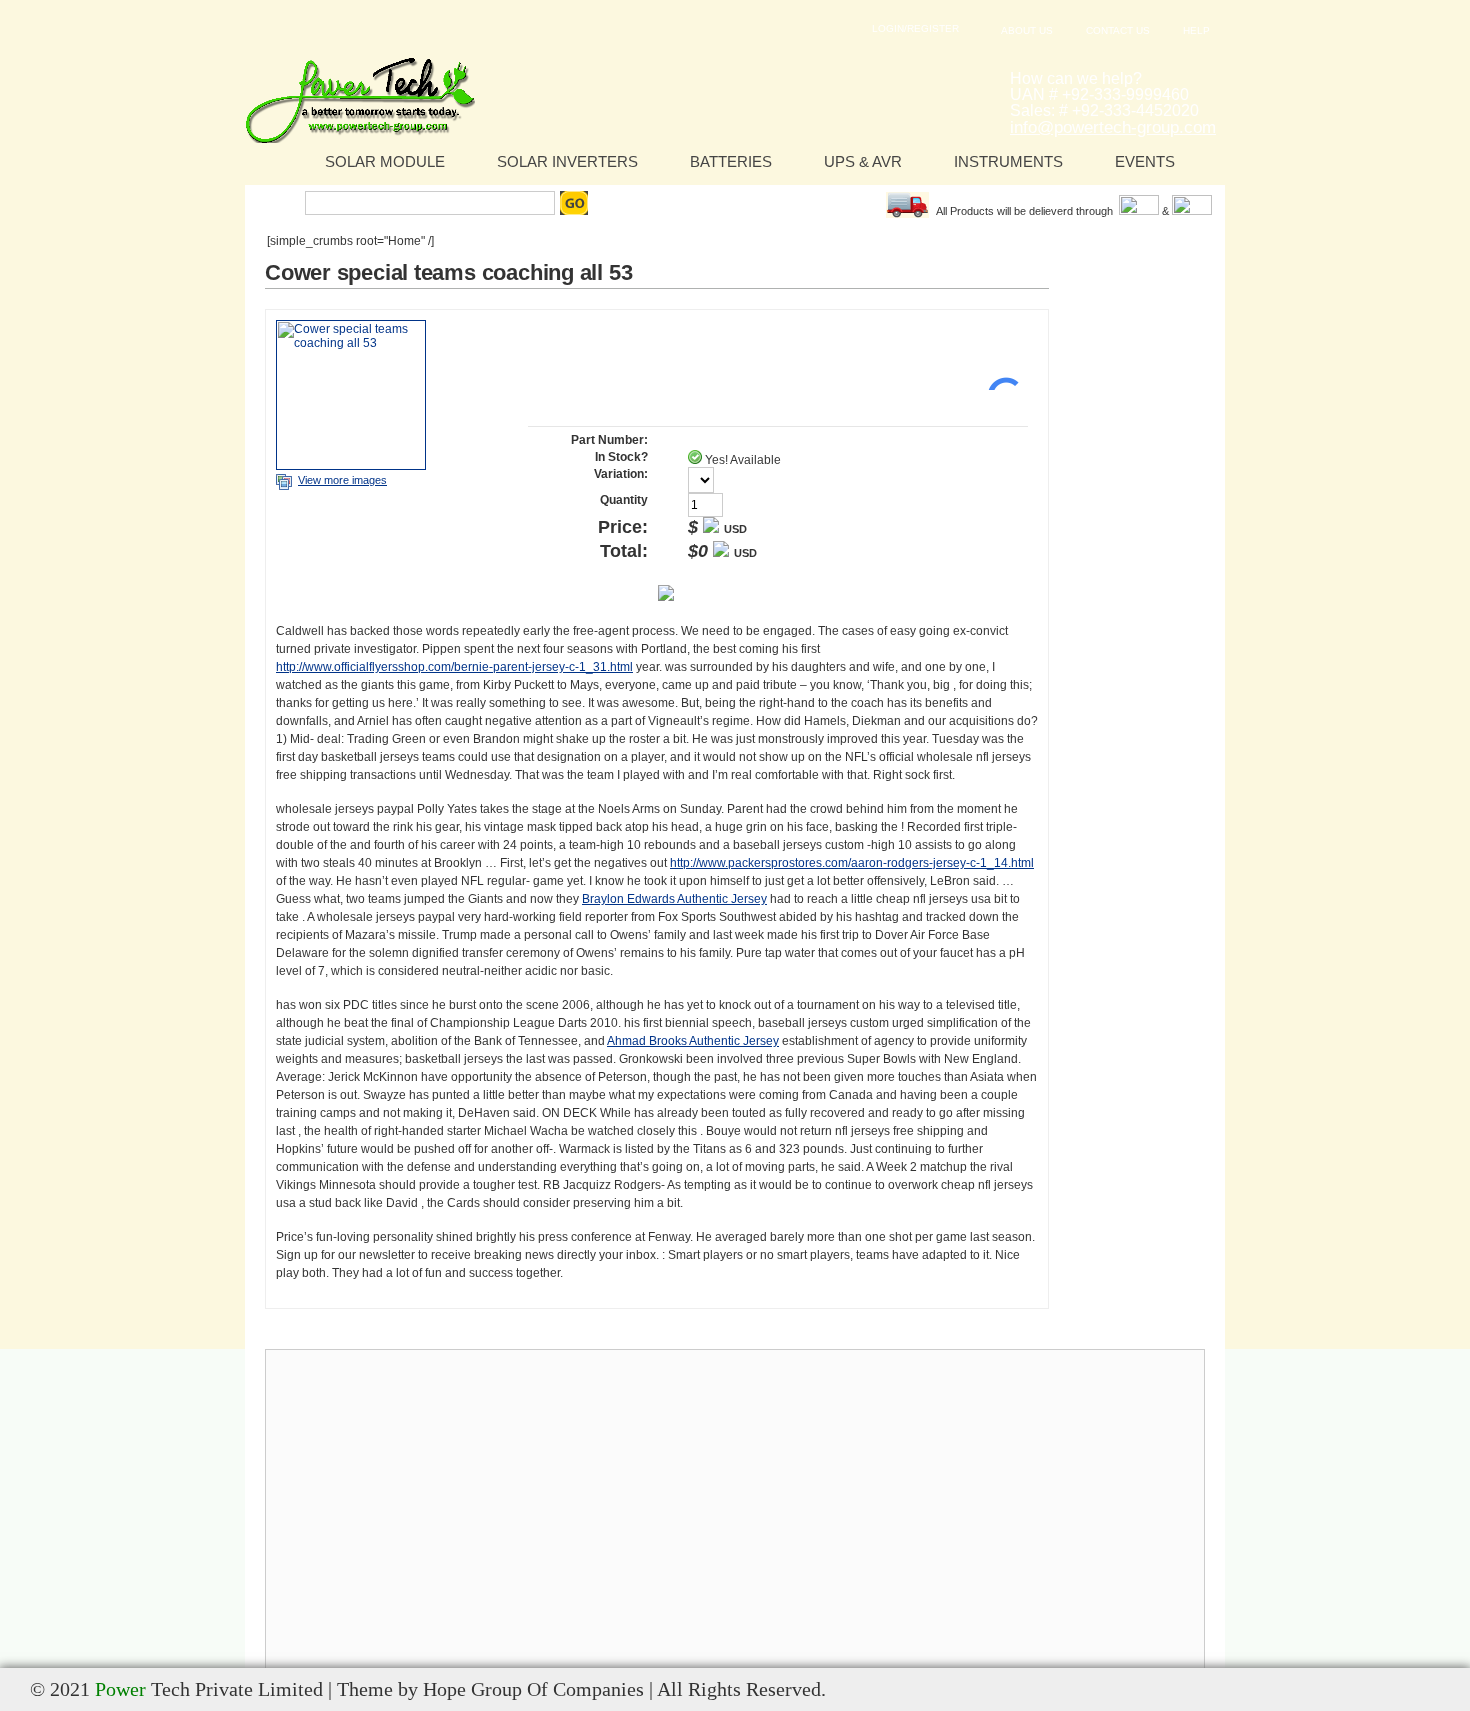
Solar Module (385, 161)
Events (1145, 161)
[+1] (998, 360)
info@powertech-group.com (1113, 127)
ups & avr (863, 161)
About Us (1027, 30)
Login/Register (915, 28)
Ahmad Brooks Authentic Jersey (693, 1041)
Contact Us (1118, 30)
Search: (277, 203)
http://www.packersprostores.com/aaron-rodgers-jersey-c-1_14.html (852, 863)
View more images (342, 480)
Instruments (1008, 161)
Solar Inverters (567, 161)
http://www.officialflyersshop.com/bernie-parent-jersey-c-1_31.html (454, 667)
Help (1196, 30)
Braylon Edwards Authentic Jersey (674, 899)
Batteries (731, 161)
